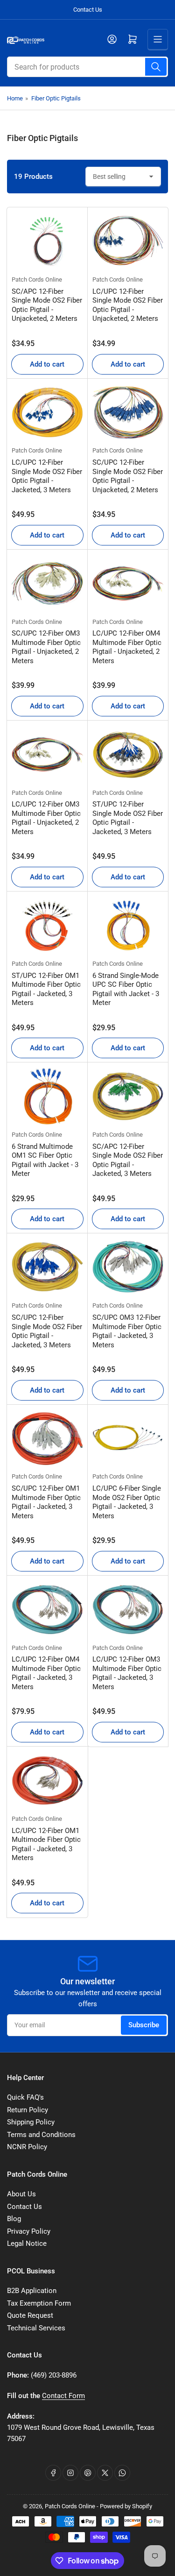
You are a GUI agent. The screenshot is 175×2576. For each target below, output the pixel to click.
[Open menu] (158, 39)
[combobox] (87, 67)
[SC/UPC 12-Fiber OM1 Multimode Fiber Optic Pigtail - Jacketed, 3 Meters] (47, 1439)
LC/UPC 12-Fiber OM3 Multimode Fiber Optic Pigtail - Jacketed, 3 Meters (127, 1673)
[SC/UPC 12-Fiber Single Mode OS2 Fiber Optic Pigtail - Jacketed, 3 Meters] (47, 1267)
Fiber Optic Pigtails (56, 98)
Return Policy (28, 2110)
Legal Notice (27, 2243)
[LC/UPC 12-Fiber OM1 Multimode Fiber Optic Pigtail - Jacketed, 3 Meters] (47, 1780)
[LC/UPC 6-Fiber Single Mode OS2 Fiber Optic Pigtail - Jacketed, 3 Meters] (128, 1439)
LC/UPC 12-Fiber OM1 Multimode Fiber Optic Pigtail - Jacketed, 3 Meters (46, 1844)
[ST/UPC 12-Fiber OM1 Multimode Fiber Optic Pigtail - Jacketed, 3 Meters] (47, 925)
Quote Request (30, 2315)
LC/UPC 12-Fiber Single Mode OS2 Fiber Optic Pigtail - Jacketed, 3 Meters (47, 476)
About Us (21, 2194)
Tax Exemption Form (39, 2303)
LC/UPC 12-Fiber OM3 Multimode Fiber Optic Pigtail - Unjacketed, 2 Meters (46, 818)
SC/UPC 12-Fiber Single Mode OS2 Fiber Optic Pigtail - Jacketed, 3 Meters (47, 1331)
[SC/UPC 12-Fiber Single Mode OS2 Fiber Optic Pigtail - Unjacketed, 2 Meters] (128, 413)
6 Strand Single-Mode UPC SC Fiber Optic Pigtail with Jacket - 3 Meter (126, 989)
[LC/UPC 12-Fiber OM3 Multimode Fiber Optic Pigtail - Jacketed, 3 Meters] (128, 1610)
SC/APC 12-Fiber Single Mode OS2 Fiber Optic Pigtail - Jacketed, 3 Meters (128, 1160)
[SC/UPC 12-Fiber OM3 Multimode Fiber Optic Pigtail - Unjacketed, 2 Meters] (47, 584)
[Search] (156, 67)
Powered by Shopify (126, 2506)
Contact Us (88, 10)
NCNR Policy (27, 2147)
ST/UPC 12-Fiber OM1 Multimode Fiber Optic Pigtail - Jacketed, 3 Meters (46, 989)
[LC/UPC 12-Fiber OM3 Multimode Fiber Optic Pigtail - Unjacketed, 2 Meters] (47, 754)
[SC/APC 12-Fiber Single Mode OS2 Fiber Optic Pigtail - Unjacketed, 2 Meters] (47, 241)
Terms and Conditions (41, 2135)
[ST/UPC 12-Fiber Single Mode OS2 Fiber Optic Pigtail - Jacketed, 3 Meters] (128, 754)
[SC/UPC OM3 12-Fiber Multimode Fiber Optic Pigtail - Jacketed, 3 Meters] (128, 1267)
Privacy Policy (29, 2231)
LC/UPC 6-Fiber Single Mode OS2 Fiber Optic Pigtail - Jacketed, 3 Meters (127, 1502)
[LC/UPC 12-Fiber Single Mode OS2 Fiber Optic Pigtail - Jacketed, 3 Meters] (47, 413)
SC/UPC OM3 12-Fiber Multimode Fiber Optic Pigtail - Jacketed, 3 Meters (127, 1331)
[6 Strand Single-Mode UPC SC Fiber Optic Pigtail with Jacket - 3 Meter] (128, 925)
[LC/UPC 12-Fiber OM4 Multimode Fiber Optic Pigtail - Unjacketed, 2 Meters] (128, 584)
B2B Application (32, 2291)
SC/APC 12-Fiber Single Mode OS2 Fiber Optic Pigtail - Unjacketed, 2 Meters (47, 305)
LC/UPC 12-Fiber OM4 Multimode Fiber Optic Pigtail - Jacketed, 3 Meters (46, 1673)
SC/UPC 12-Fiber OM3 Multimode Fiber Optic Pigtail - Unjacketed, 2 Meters (46, 647)
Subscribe (144, 2025)
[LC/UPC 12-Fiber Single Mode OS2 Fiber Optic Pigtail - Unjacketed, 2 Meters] (128, 241)
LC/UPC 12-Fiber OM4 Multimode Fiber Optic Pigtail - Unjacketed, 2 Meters (127, 647)
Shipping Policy (31, 2122)
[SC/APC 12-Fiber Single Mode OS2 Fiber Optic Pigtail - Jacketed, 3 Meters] (128, 1096)
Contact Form (63, 2396)
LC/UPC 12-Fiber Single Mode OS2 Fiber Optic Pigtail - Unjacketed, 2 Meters (128, 305)
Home (15, 98)
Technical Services (36, 2328)
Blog (14, 2219)
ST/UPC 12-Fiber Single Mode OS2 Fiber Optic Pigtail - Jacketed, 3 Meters (128, 818)
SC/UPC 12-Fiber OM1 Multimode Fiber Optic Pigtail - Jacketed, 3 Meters (46, 1502)
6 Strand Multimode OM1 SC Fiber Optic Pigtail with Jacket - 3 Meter (45, 1160)
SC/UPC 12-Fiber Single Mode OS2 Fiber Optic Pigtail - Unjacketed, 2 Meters (128, 476)
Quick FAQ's (25, 2097)
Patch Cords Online (37, 280)
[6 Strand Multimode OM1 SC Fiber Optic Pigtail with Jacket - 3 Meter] (47, 1096)
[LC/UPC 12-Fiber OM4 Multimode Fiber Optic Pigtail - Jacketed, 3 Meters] (47, 1610)
